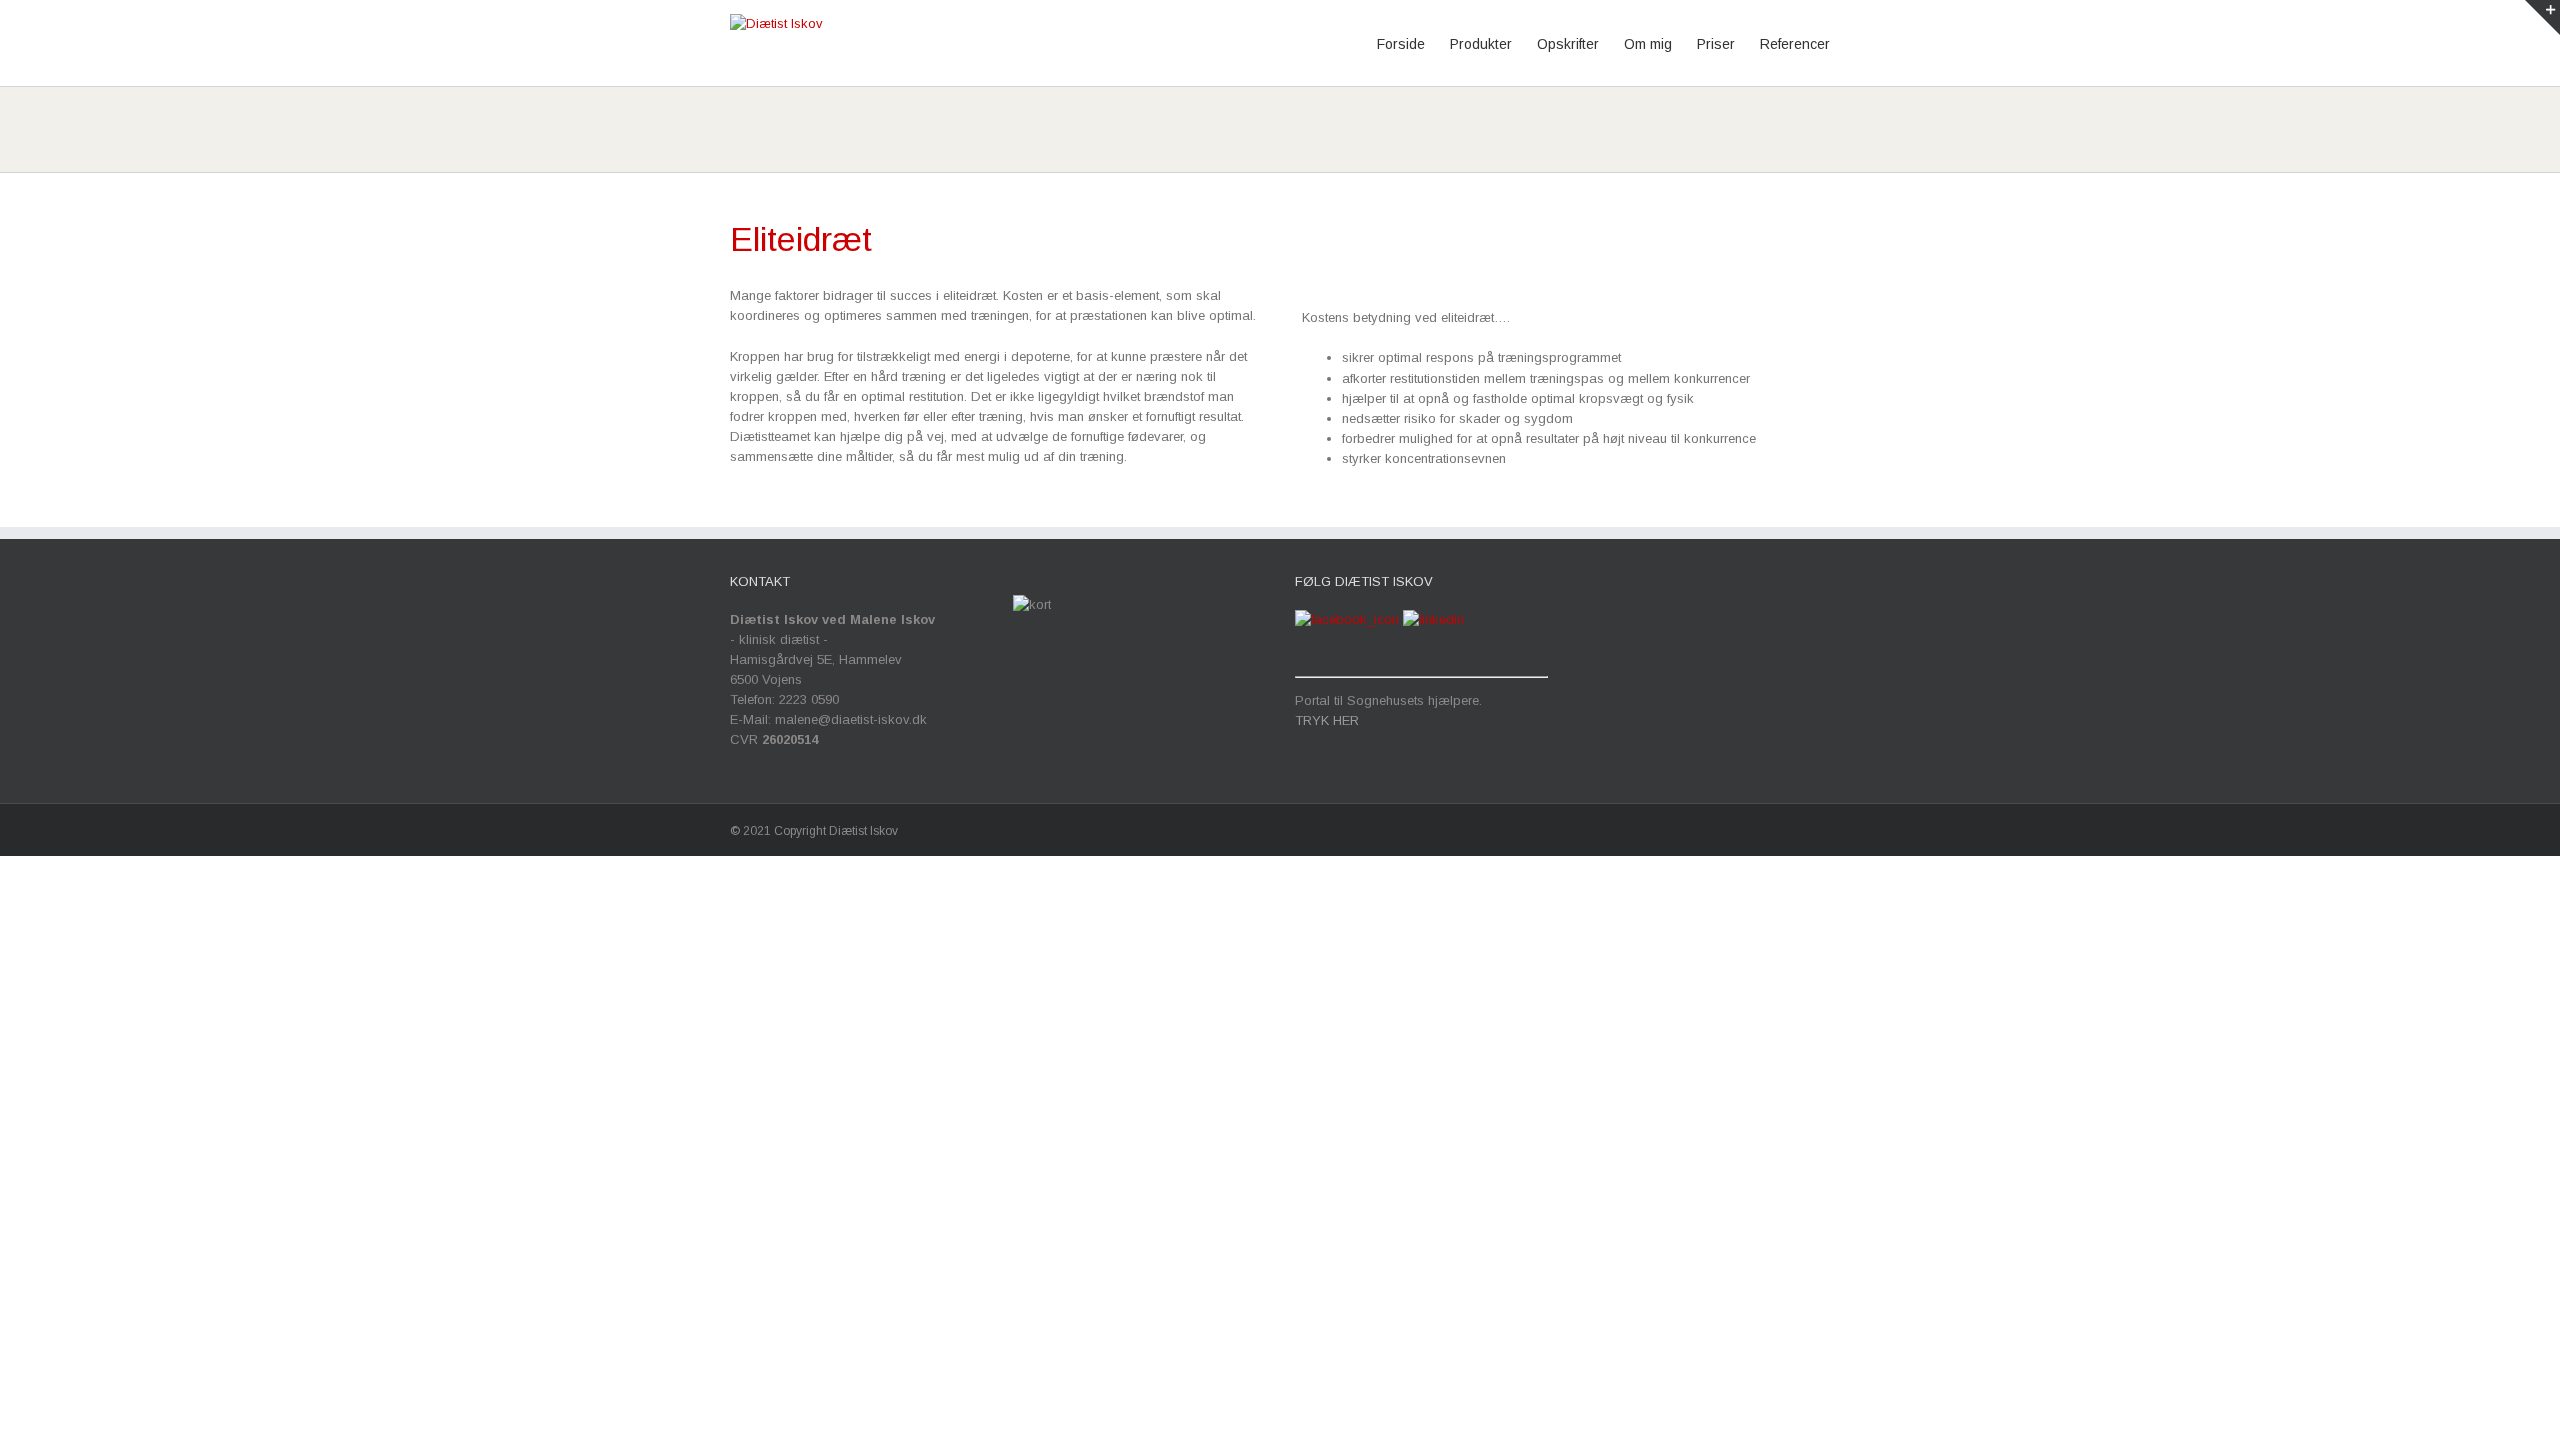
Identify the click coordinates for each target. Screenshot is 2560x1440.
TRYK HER (1327, 720)
